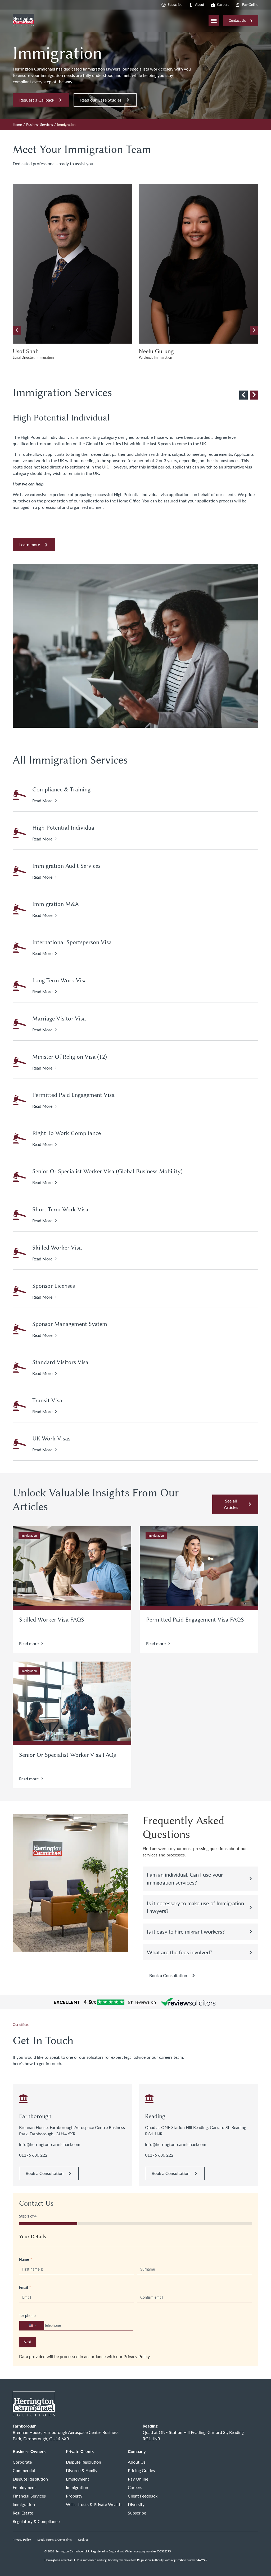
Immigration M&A (55, 904)
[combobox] (32, 2325)
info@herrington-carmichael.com (50, 2144)
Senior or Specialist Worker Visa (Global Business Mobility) (107, 1171)
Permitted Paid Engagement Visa (73, 1095)
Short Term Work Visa (60, 1210)
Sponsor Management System (70, 1324)
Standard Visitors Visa (60, 1362)
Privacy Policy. (137, 2356)
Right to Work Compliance (67, 1133)
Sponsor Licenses (54, 1286)
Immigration (29, 1535)
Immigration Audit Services (66, 866)
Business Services (40, 125)
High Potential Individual (64, 828)
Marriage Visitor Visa (59, 1019)
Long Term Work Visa (60, 980)
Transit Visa (47, 1400)
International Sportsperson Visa (72, 942)
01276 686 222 (33, 2155)
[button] (254, 330)
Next (28, 2342)
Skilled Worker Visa (57, 1248)
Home (17, 125)
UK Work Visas (51, 1439)
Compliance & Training (61, 790)
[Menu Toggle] (214, 21)
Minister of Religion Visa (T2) (70, 1057)
